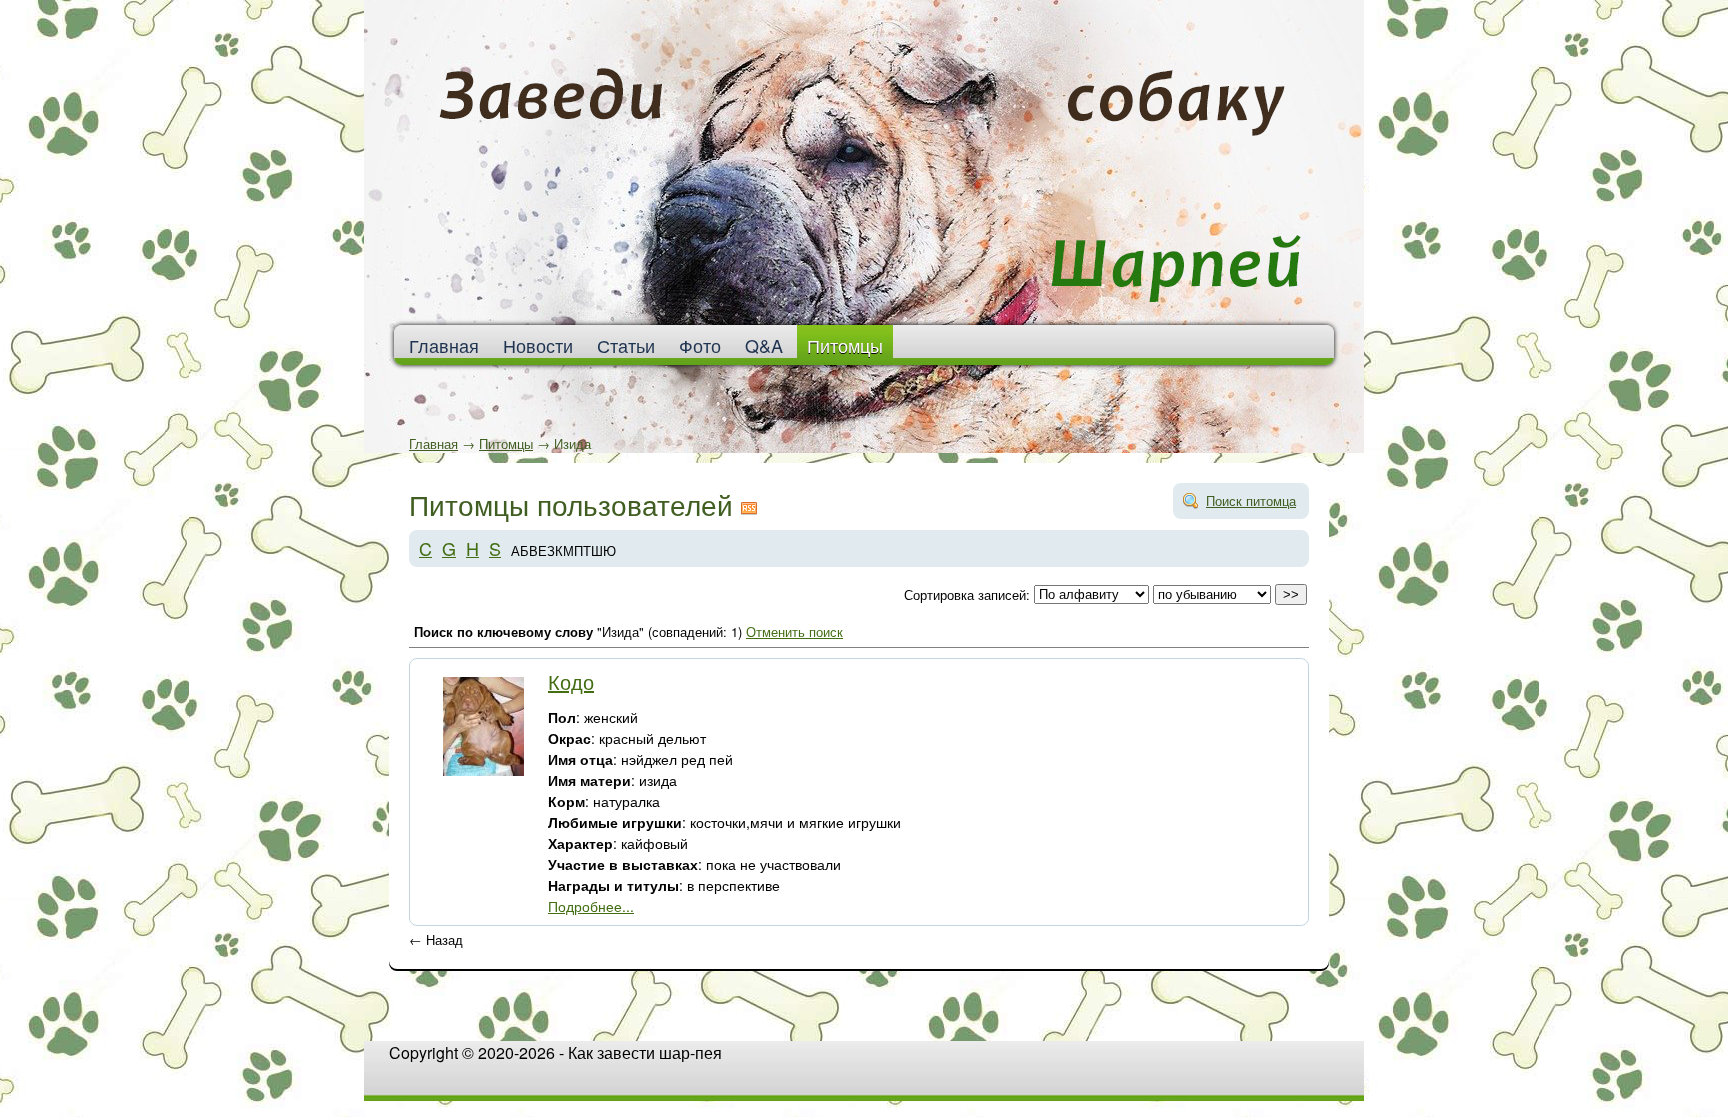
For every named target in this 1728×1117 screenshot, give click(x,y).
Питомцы (845, 345)
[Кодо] (483, 770)
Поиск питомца (1251, 500)
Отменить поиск (794, 631)
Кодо (571, 681)
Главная (433, 443)
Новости (538, 345)
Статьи (626, 345)
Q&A (764, 345)
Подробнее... (591, 906)
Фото (700, 345)
